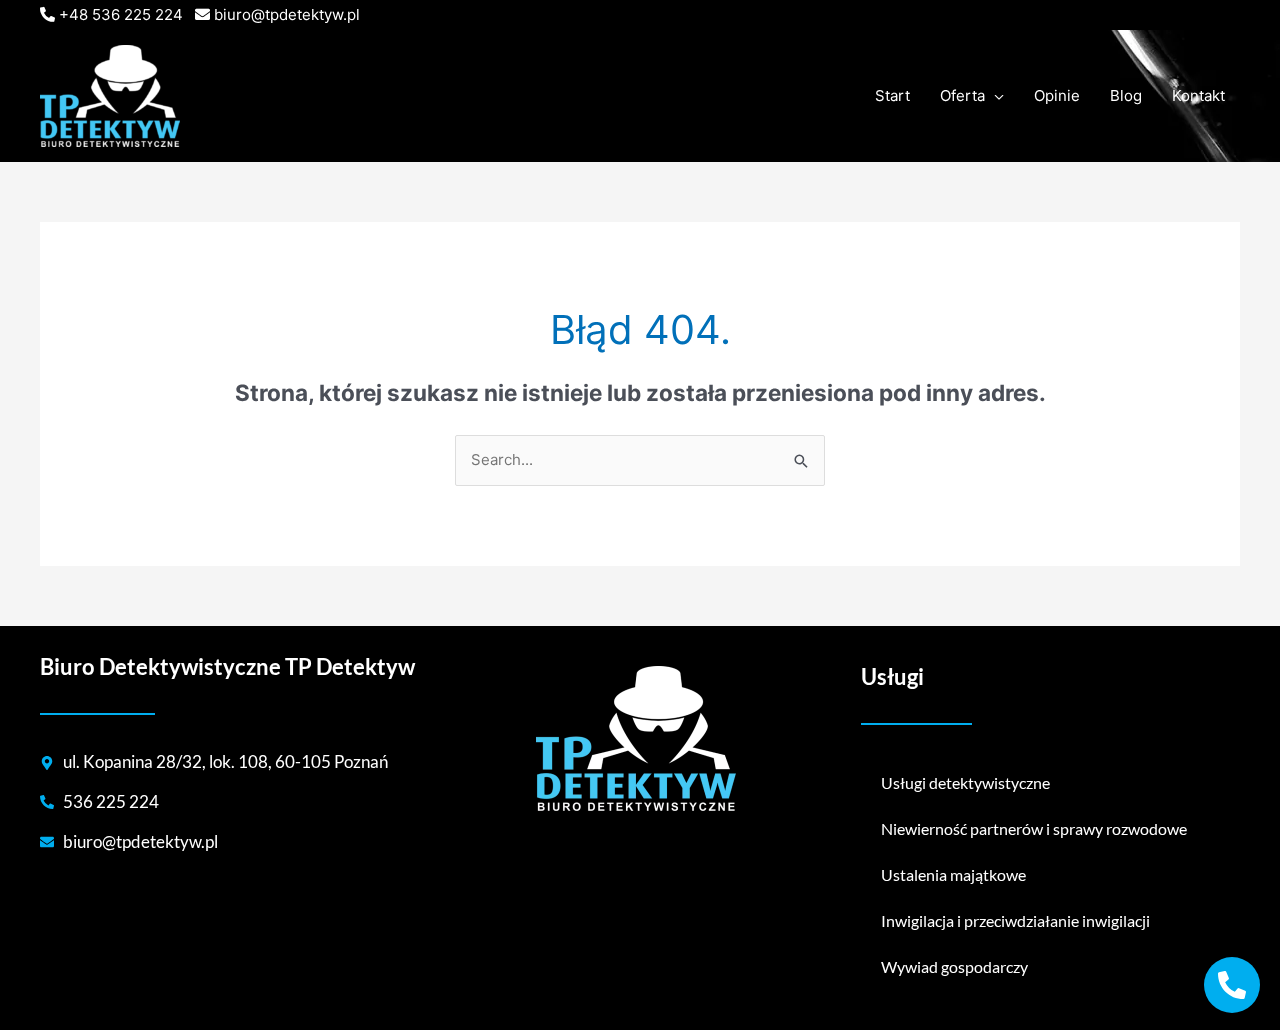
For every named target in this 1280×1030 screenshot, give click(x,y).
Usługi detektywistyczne (965, 782)
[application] (994, 96)
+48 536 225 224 (121, 14)
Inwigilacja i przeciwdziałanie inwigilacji (1015, 920)
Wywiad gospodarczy (954, 966)
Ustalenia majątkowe (953, 874)
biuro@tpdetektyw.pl (287, 14)
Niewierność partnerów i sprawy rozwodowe (1034, 828)
